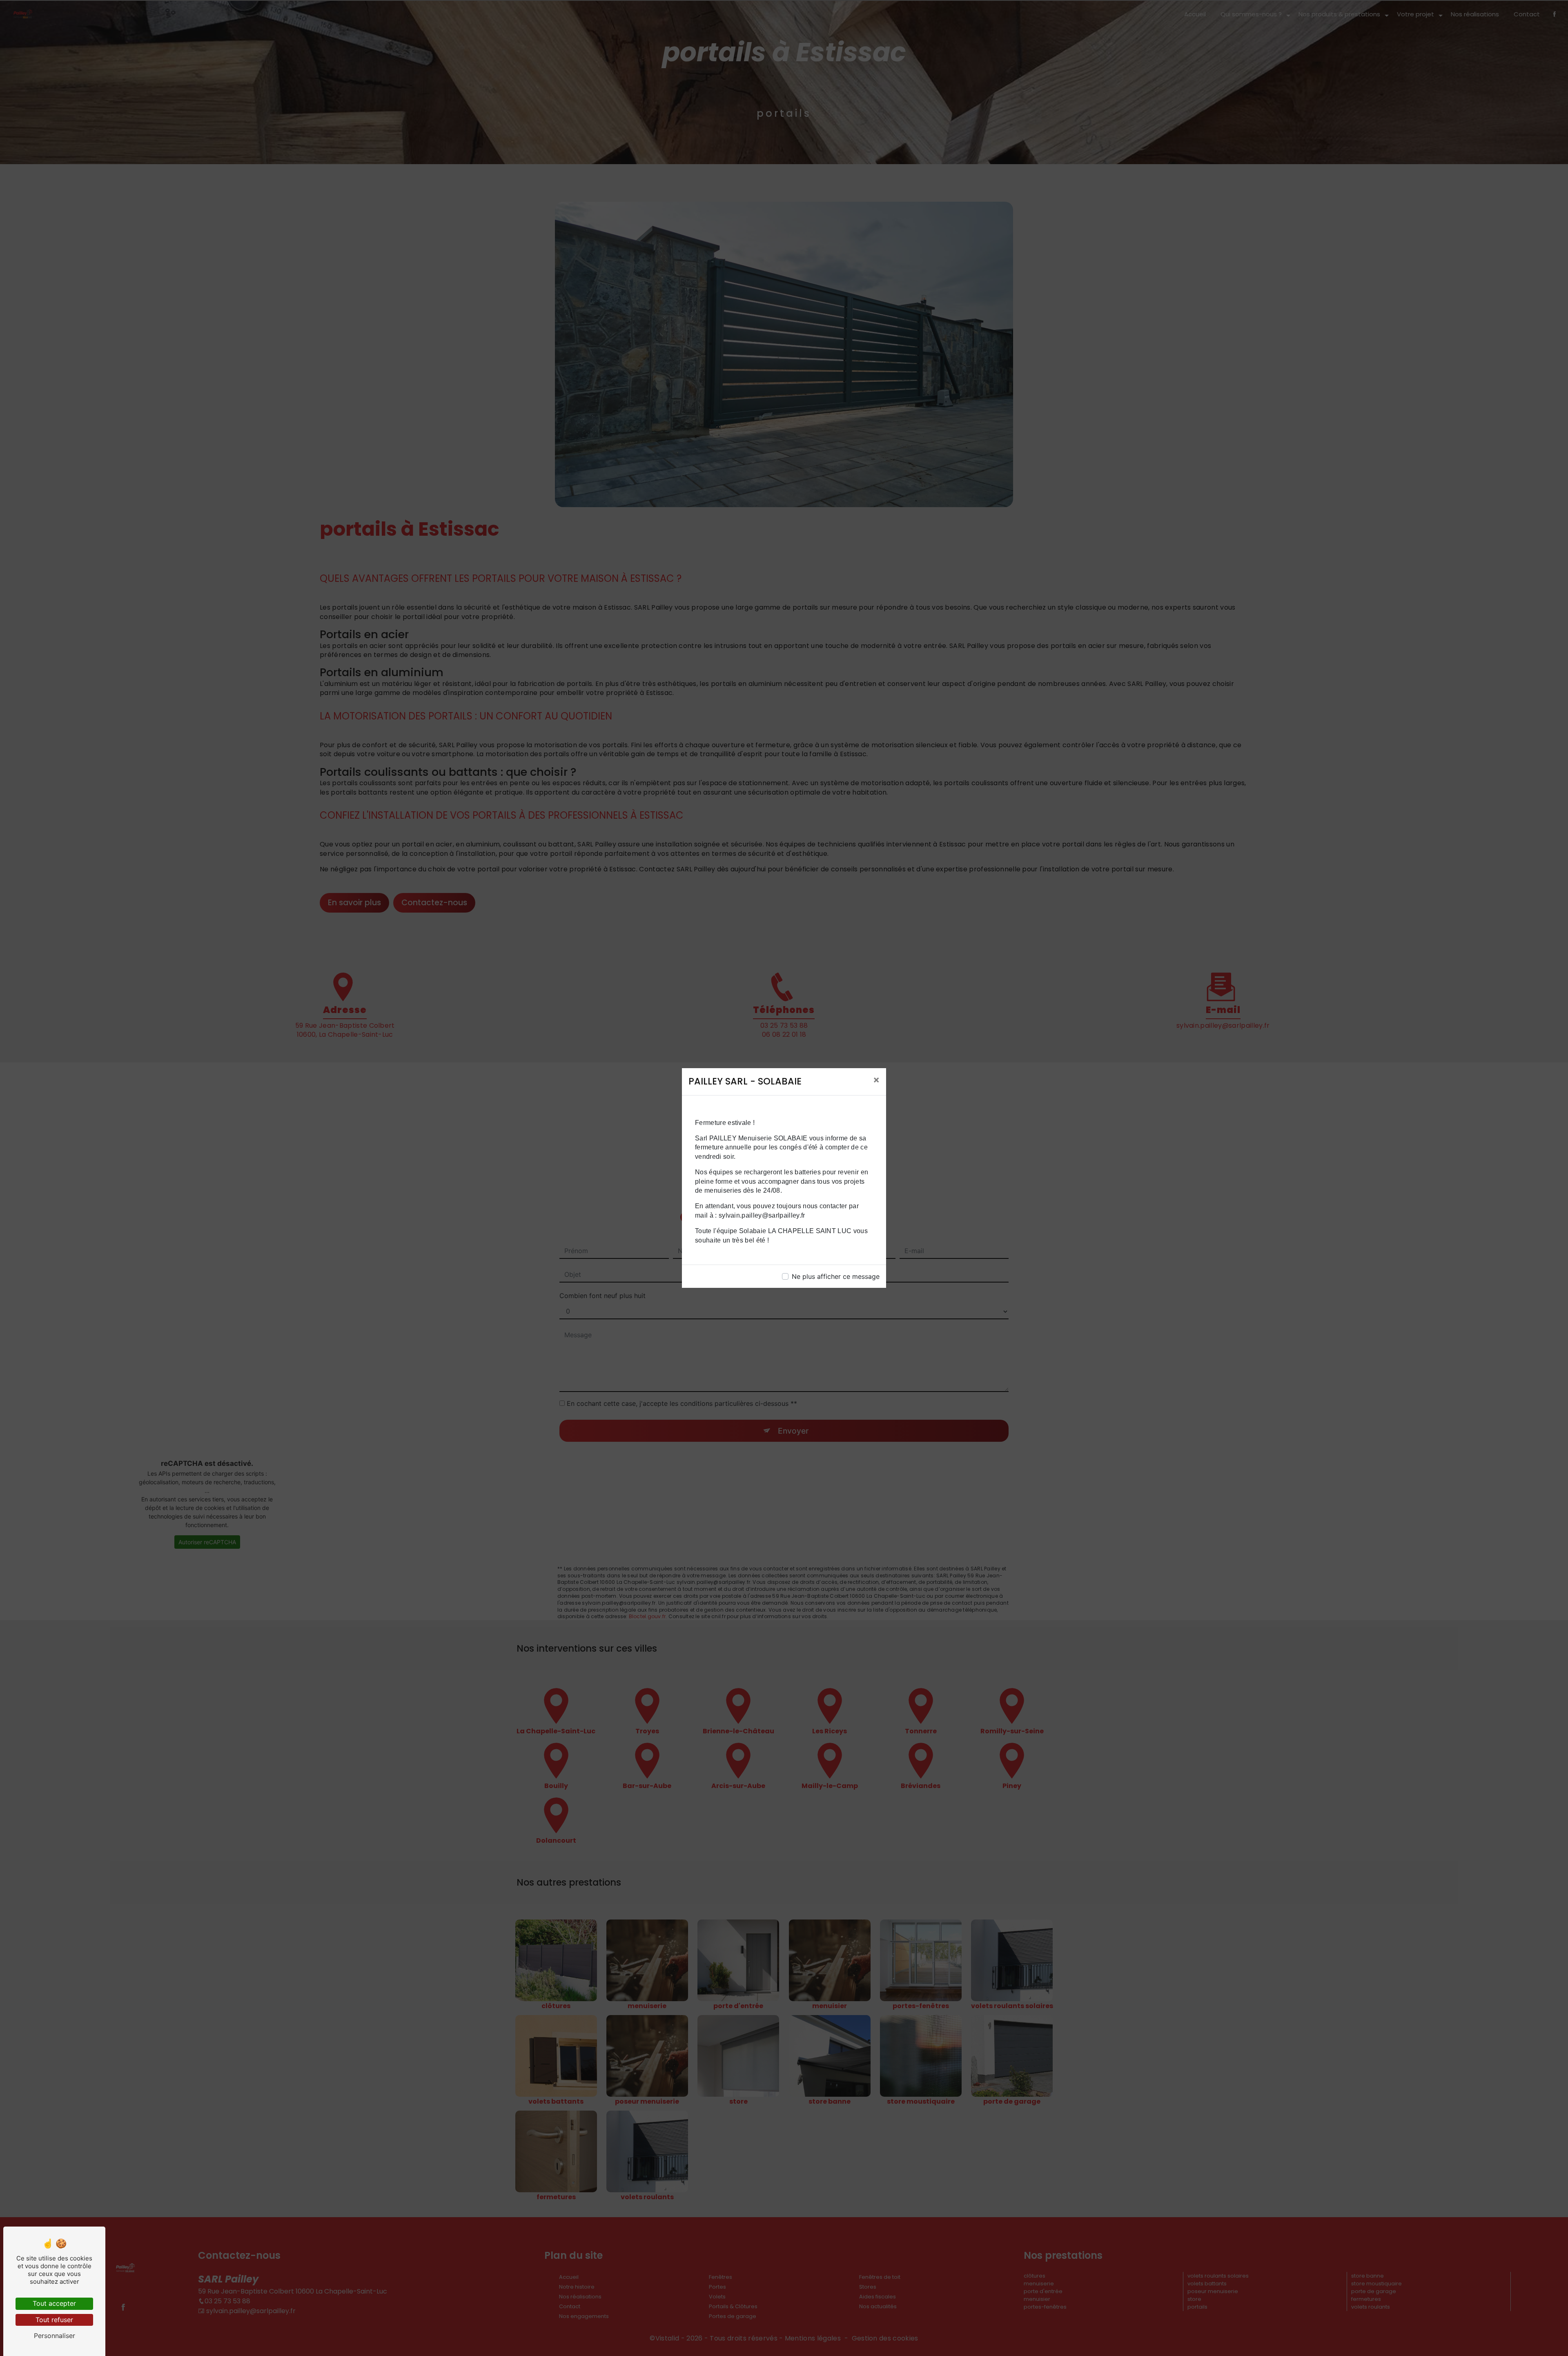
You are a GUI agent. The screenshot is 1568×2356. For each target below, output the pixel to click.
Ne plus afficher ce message (836, 1276)
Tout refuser (54, 2320)
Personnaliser (55, 2336)
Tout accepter (54, 2303)
